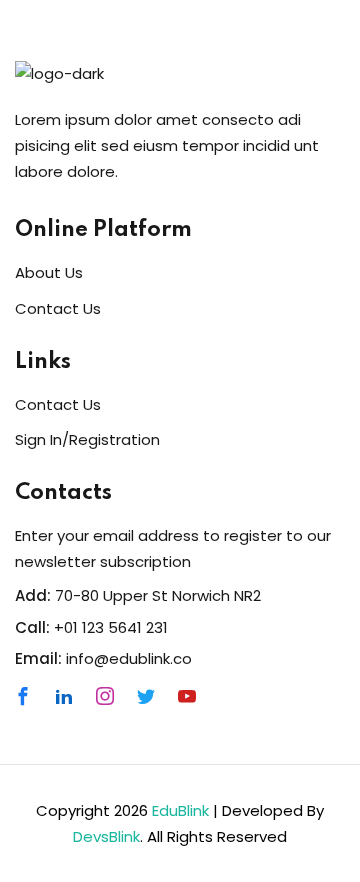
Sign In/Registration (87, 439)
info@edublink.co (129, 658)
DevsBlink (106, 836)
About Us (49, 272)
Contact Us (58, 308)
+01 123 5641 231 (111, 627)
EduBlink (180, 810)
